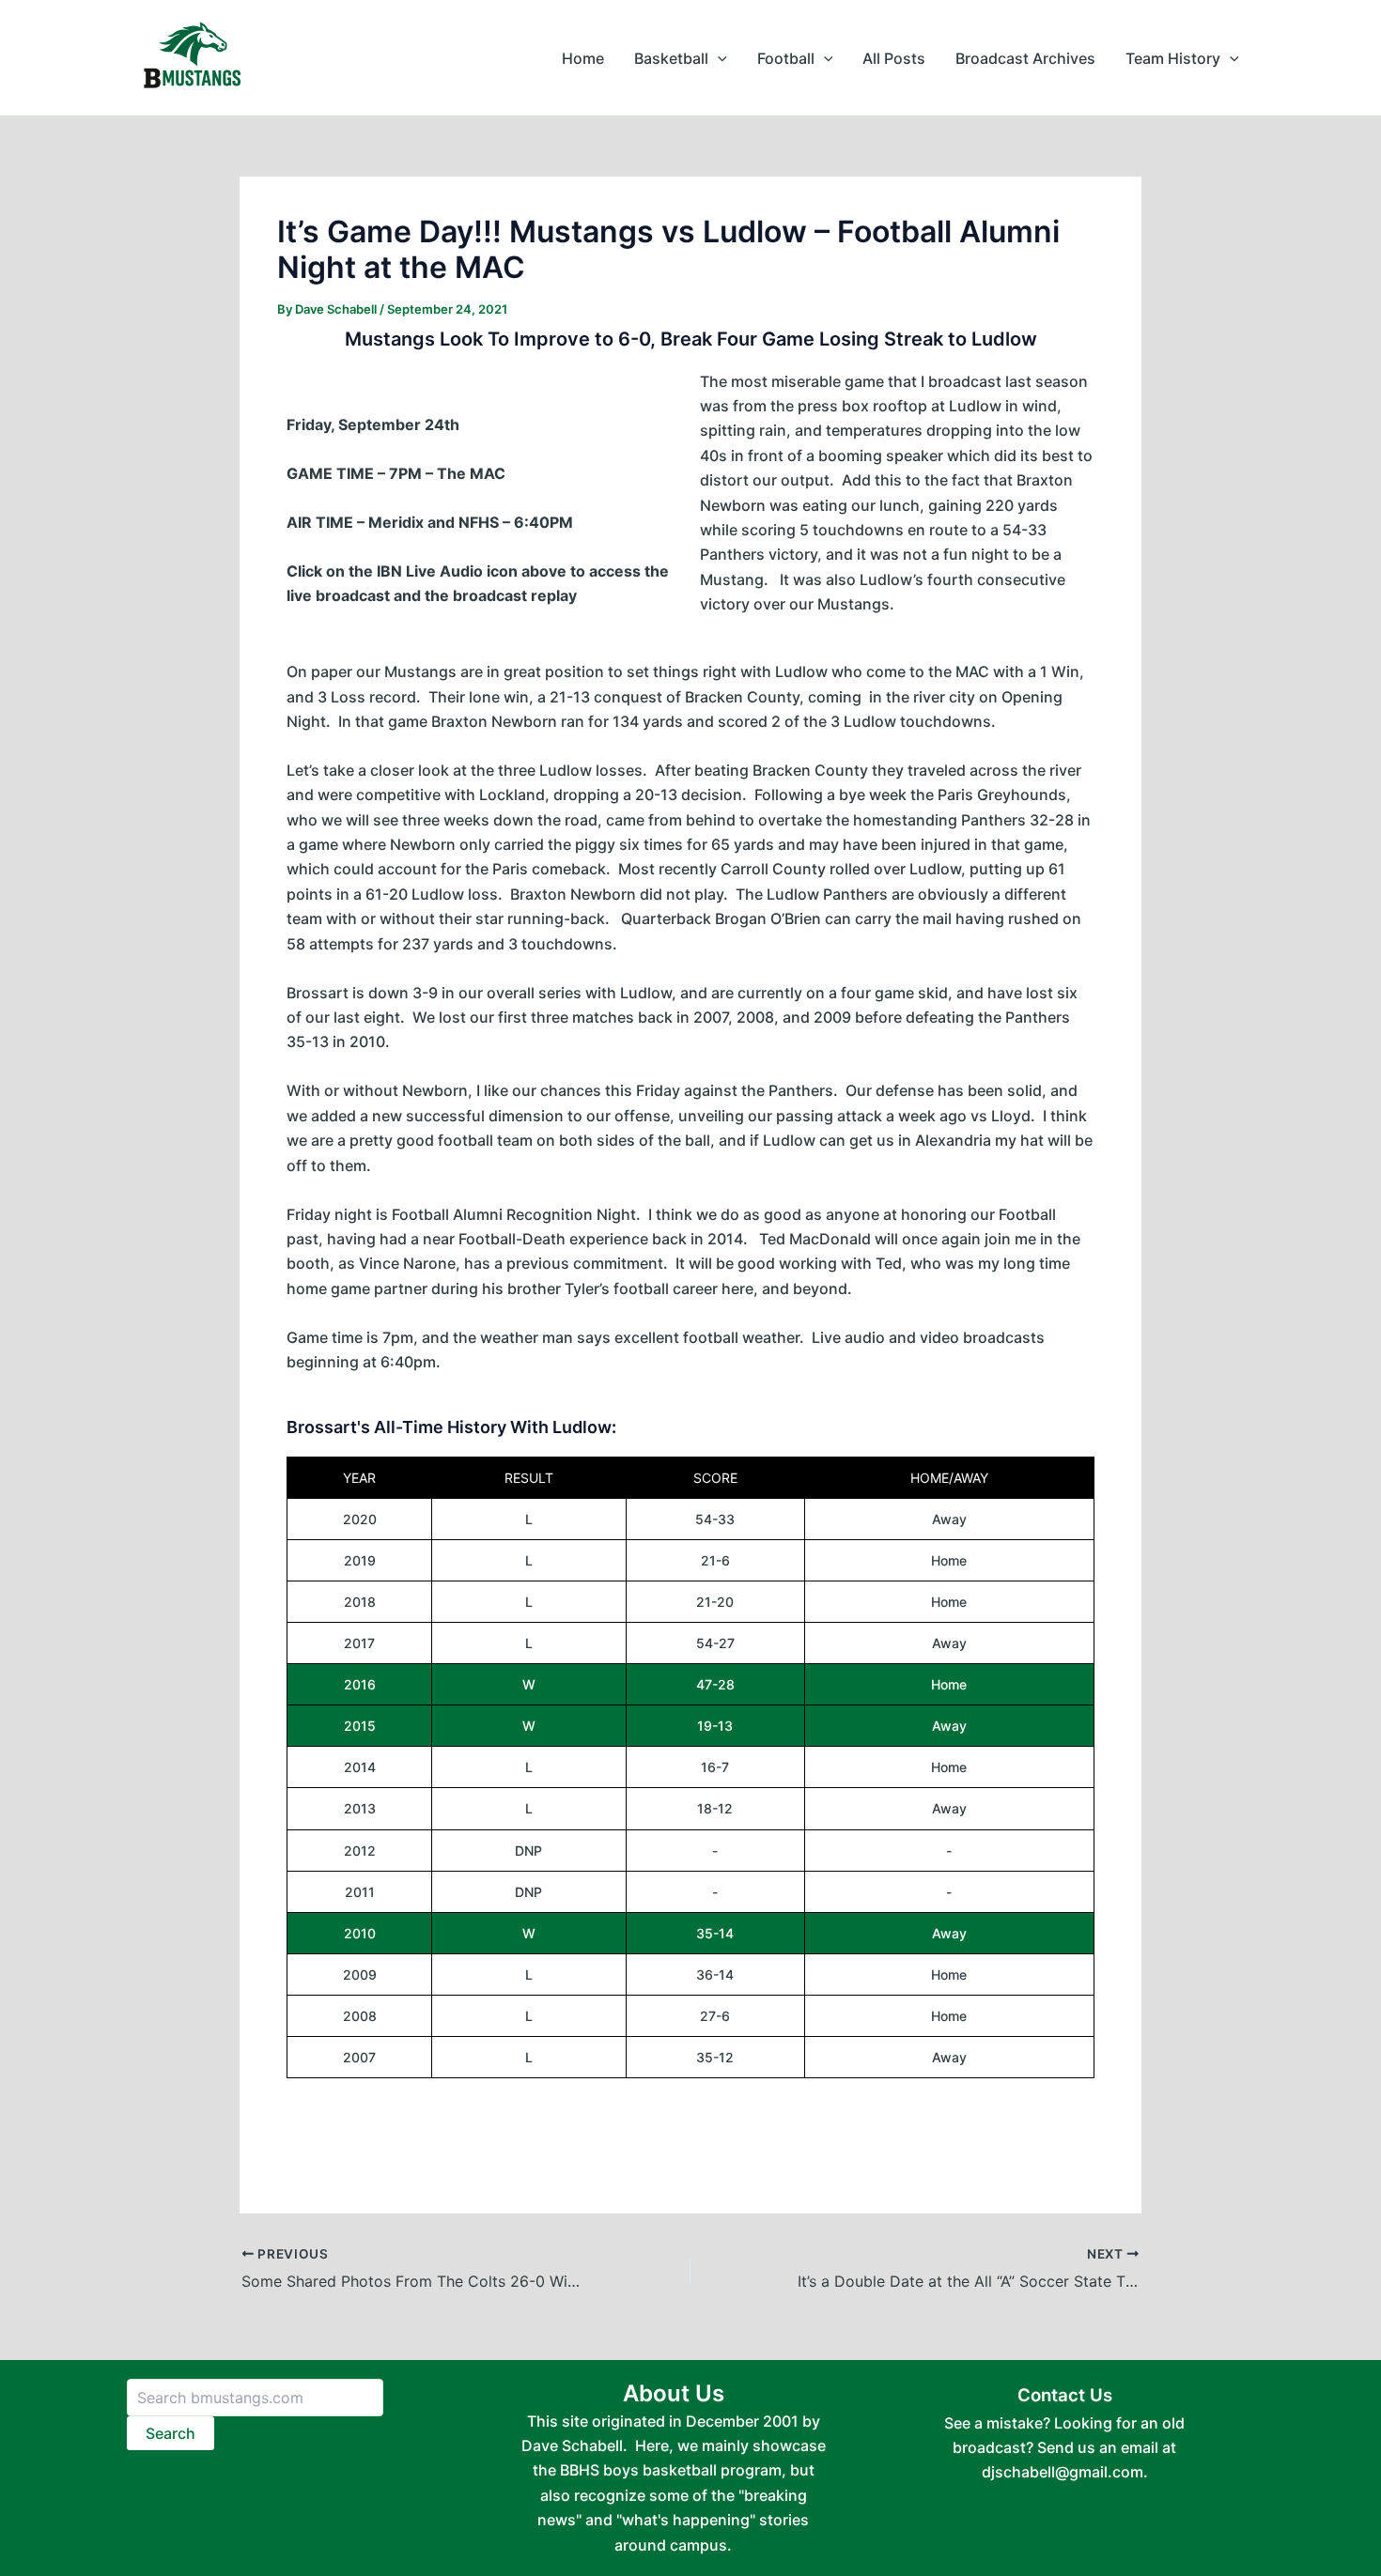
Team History (1173, 58)
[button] (718, 58)
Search (171, 2433)
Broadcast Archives (1025, 58)
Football (786, 58)
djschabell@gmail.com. (1065, 2472)
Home (583, 58)
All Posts (894, 58)
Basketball (671, 58)
